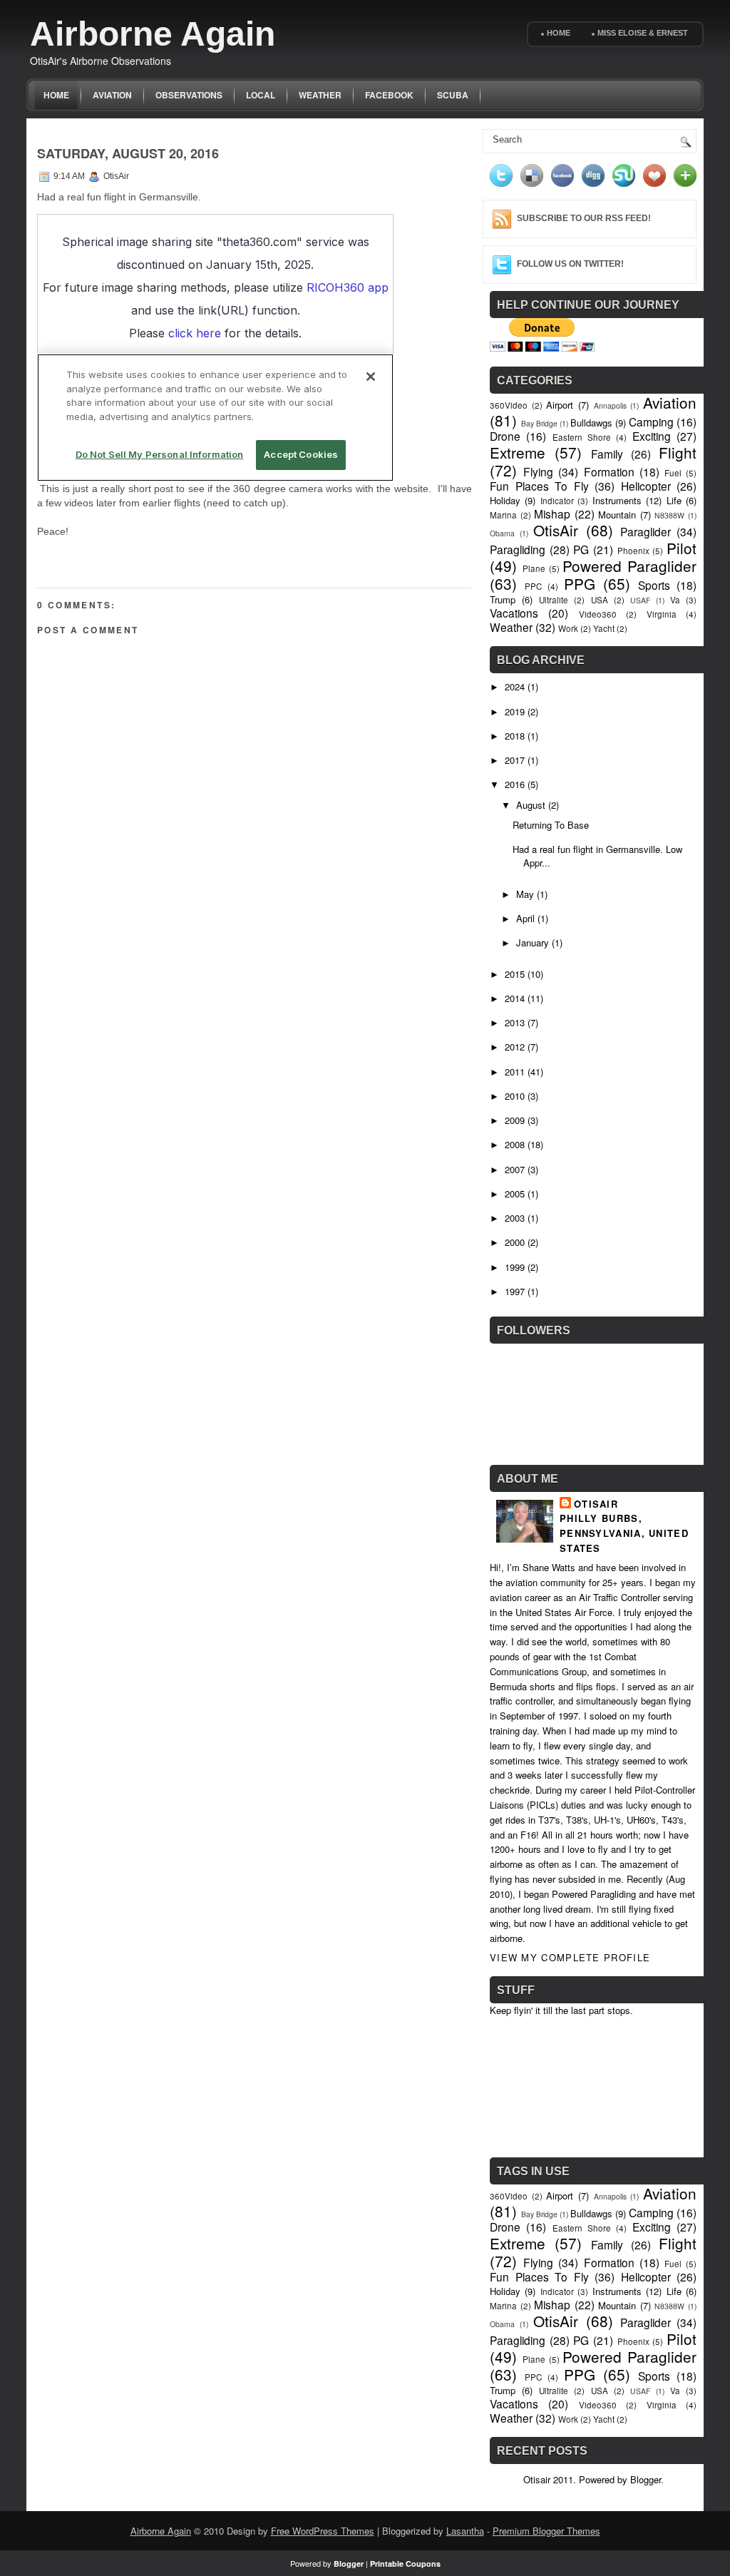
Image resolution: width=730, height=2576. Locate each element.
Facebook (389, 95)
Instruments (617, 500)
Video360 (598, 614)
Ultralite (554, 600)
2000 (515, 1242)
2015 (515, 974)
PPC (533, 586)
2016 (515, 784)
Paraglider (646, 531)
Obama (502, 533)
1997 (515, 1291)
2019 (515, 711)
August (531, 805)
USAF (640, 600)
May (525, 894)
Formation (609, 471)
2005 (515, 1194)
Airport (560, 405)
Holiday (505, 500)
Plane (534, 568)
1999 (515, 1267)
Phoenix (633, 551)
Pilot (682, 548)
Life (674, 500)
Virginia (662, 614)
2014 (515, 998)
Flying (538, 471)
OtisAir (556, 530)
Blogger (646, 2479)
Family (607, 454)
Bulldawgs (591, 423)
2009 (515, 1120)
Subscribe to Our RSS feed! (584, 218)
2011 (515, 1072)
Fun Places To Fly (539, 486)
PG (581, 549)
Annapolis (610, 405)
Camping (651, 421)
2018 (515, 736)
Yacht (604, 628)
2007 (515, 1169)
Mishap (552, 513)
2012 (515, 1047)
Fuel (673, 473)
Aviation (112, 95)
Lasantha (465, 2531)
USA (600, 600)
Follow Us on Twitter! (570, 264)
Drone (505, 436)
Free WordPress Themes (323, 2531)
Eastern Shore (582, 437)
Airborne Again (153, 34)
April (525, 918)
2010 (515, 1096)
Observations (189, 95)
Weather (320, 95)
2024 (515, 686)
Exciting (652, 436)
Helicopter (646, 486)
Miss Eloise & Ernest (643, 33)
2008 (515, 1144)
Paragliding (518, 549)
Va (675, 600)
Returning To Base (551, 825)
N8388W (669, 515)
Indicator (557, 501)
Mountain (617, 515)
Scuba (453, 95)
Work (568, 628)
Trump (503, 599)
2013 (515, 1022)
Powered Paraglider (629, 566)
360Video (509, 405)
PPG (580, 583)
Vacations (514, 613)
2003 (515, 1218)
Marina (503, 515)
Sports (654, 585)
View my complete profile (570, 1957)
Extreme (518, 452)
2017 (515, 760)
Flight (678, 452)
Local (261, 95)
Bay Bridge (539, 423)
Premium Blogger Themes (546, 2531)
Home (559, 33)
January (533, 942)
